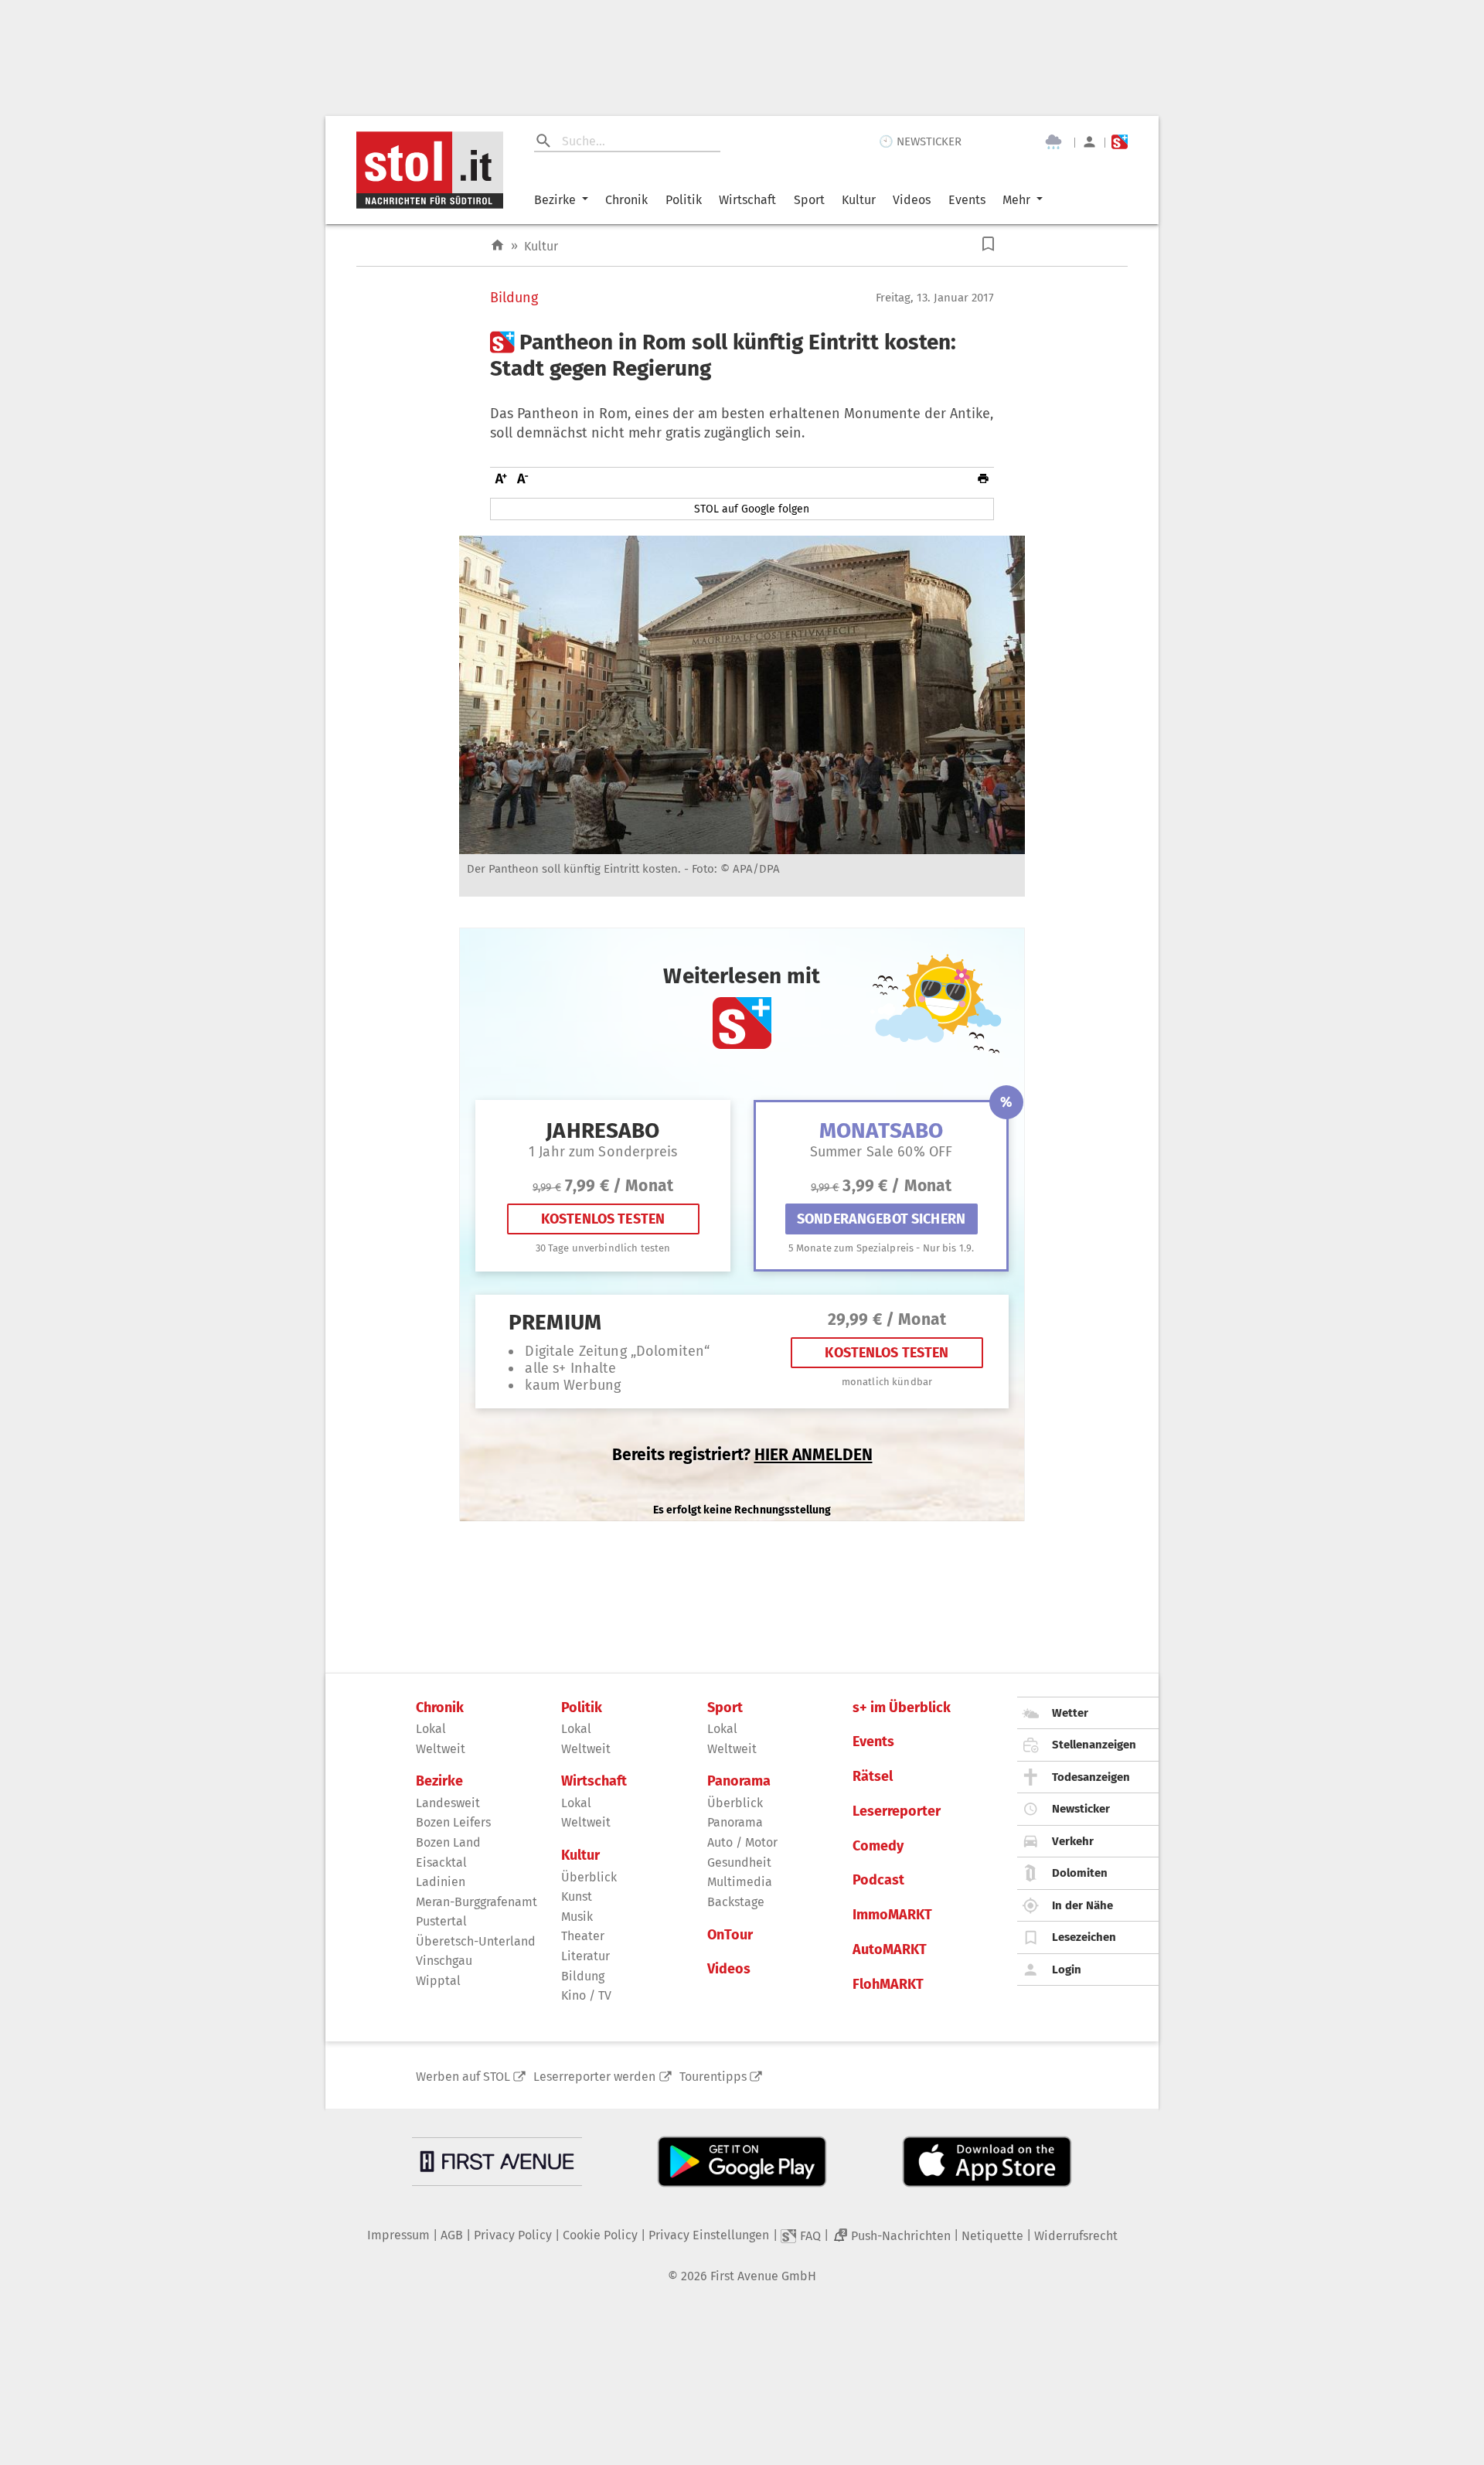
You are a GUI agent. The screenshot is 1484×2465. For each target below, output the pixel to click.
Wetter (1070, 1713)
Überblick (589, 1877)
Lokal (431, 1729)
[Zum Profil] (1089, 142)
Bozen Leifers (453, 1822)
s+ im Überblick (902, 1708)
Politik (684, 200)
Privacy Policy (513, 2235)
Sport (809, 200)
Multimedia (740, 1882)
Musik (577, 1917)
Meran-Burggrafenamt (477, 1902)
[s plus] (1120, 142)
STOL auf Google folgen (752, 509)
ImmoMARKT (892, 1915)
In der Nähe (1082, 1905)
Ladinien (441, 1882)
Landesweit (448, 1803)
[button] (988, 244)
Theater (583, 1936)
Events (967, 200)
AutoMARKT (890, 1950)
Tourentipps (713, 2077)
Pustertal (441, 1921)
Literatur (585, 1956)
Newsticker (1081, 1809)
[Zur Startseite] (497, 245)
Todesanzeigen (1091, 1777)
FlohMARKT (888, 1985)
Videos (912, 200)
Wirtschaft (747, 200)
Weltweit (441, 1749)
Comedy (878, 1846)
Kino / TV (586, 1995)
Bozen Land (448, 1842)
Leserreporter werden (594, 2077)
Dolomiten (1080, 1873)
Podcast (878, 1880)
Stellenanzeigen (1094, 1745)
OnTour (730, 1935)
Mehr (1016, 200)
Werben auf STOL (463, 2077)
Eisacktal (441, 1862)
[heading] (742, 355)
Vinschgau (444, 1961)
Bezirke (555, 200)
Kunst (577, 1896)
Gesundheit (739, 1862)
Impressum (398, 2235)
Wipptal (438, 1981)
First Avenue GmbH (763, 2276)
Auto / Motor (742, 1842)
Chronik (626, 200)
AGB (452, 2235)
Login (1067, 1970)
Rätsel (873, 1777)
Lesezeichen (1084, 1937)
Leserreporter (897, 1811)
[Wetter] (1053, 142)
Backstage (736, 1902)
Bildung (514, 298)
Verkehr (1073, 1841)
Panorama (739, 1781)
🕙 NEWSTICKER (920, 141)
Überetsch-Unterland (476, 1941)
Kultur (859, 200)
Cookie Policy (600, 2235)
